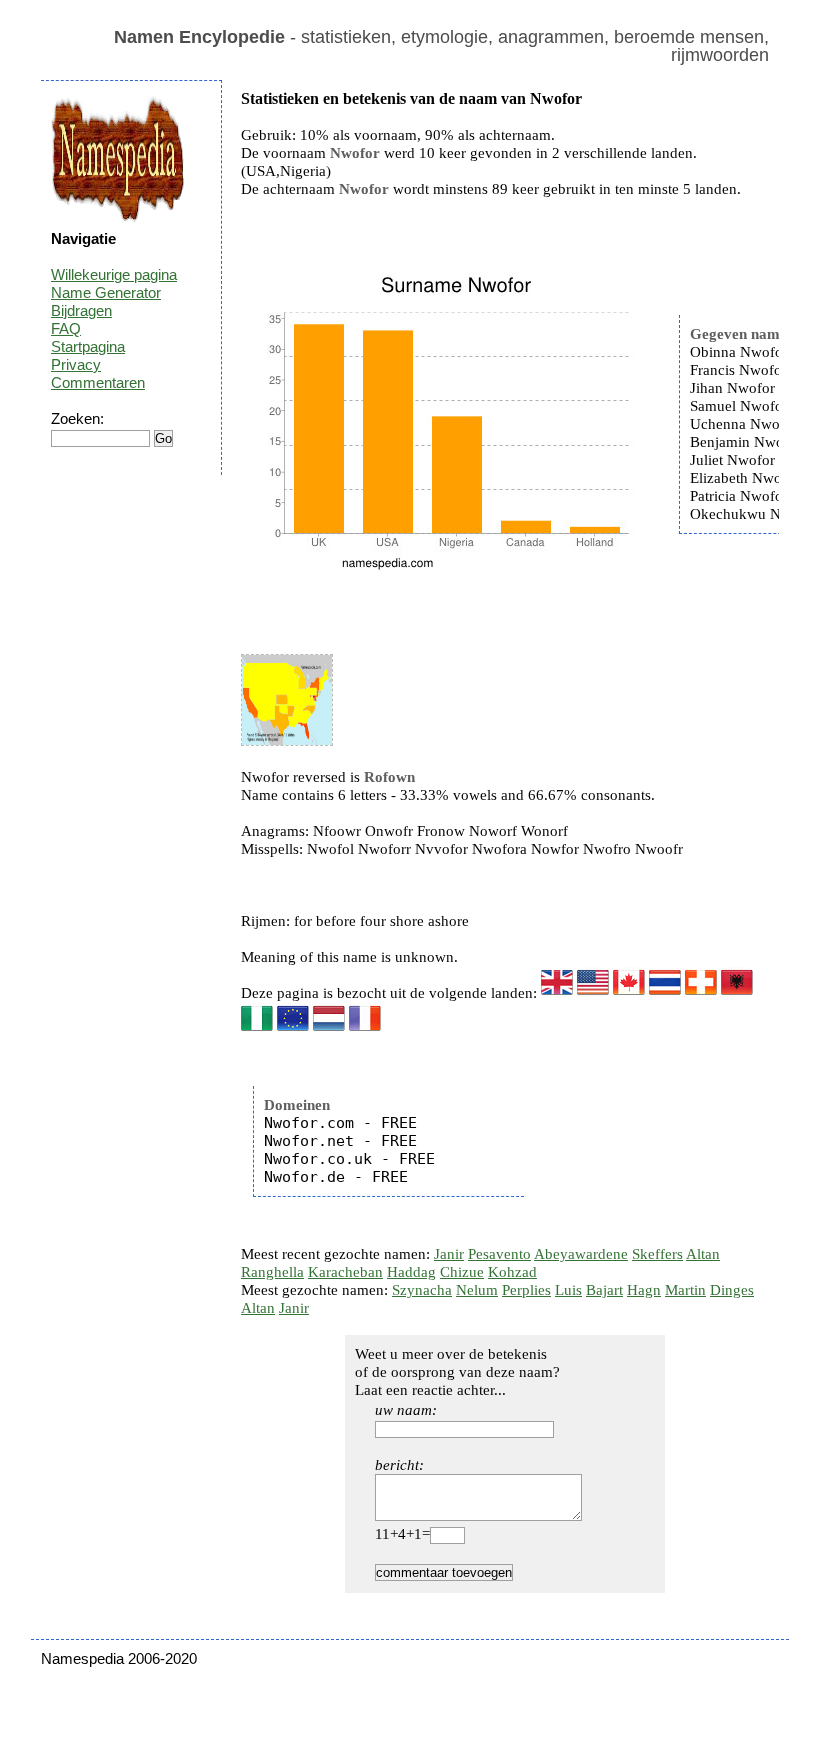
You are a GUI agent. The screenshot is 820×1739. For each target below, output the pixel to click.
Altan (703, 1254)
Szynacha (422, 1290)
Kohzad (512, 1272)
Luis (568, 1290)
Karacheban (345, 1272)
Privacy (76, 364)
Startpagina (88, 346)
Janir (449, 1254)
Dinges (732, 1290)
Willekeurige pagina (114, 274)
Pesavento (499, 1254)
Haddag (411, 1272)
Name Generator (106, 292)
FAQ (66, 328)
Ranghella (272, 1272)
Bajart (604, 1290)
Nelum (477, 1290)
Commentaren (98, 382)
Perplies (526, 1290)
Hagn (644, 1290)
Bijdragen (81, 310)
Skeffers (657, 1254)
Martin (685, 1290)
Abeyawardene (581, 1254)
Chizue (462, 1272)
